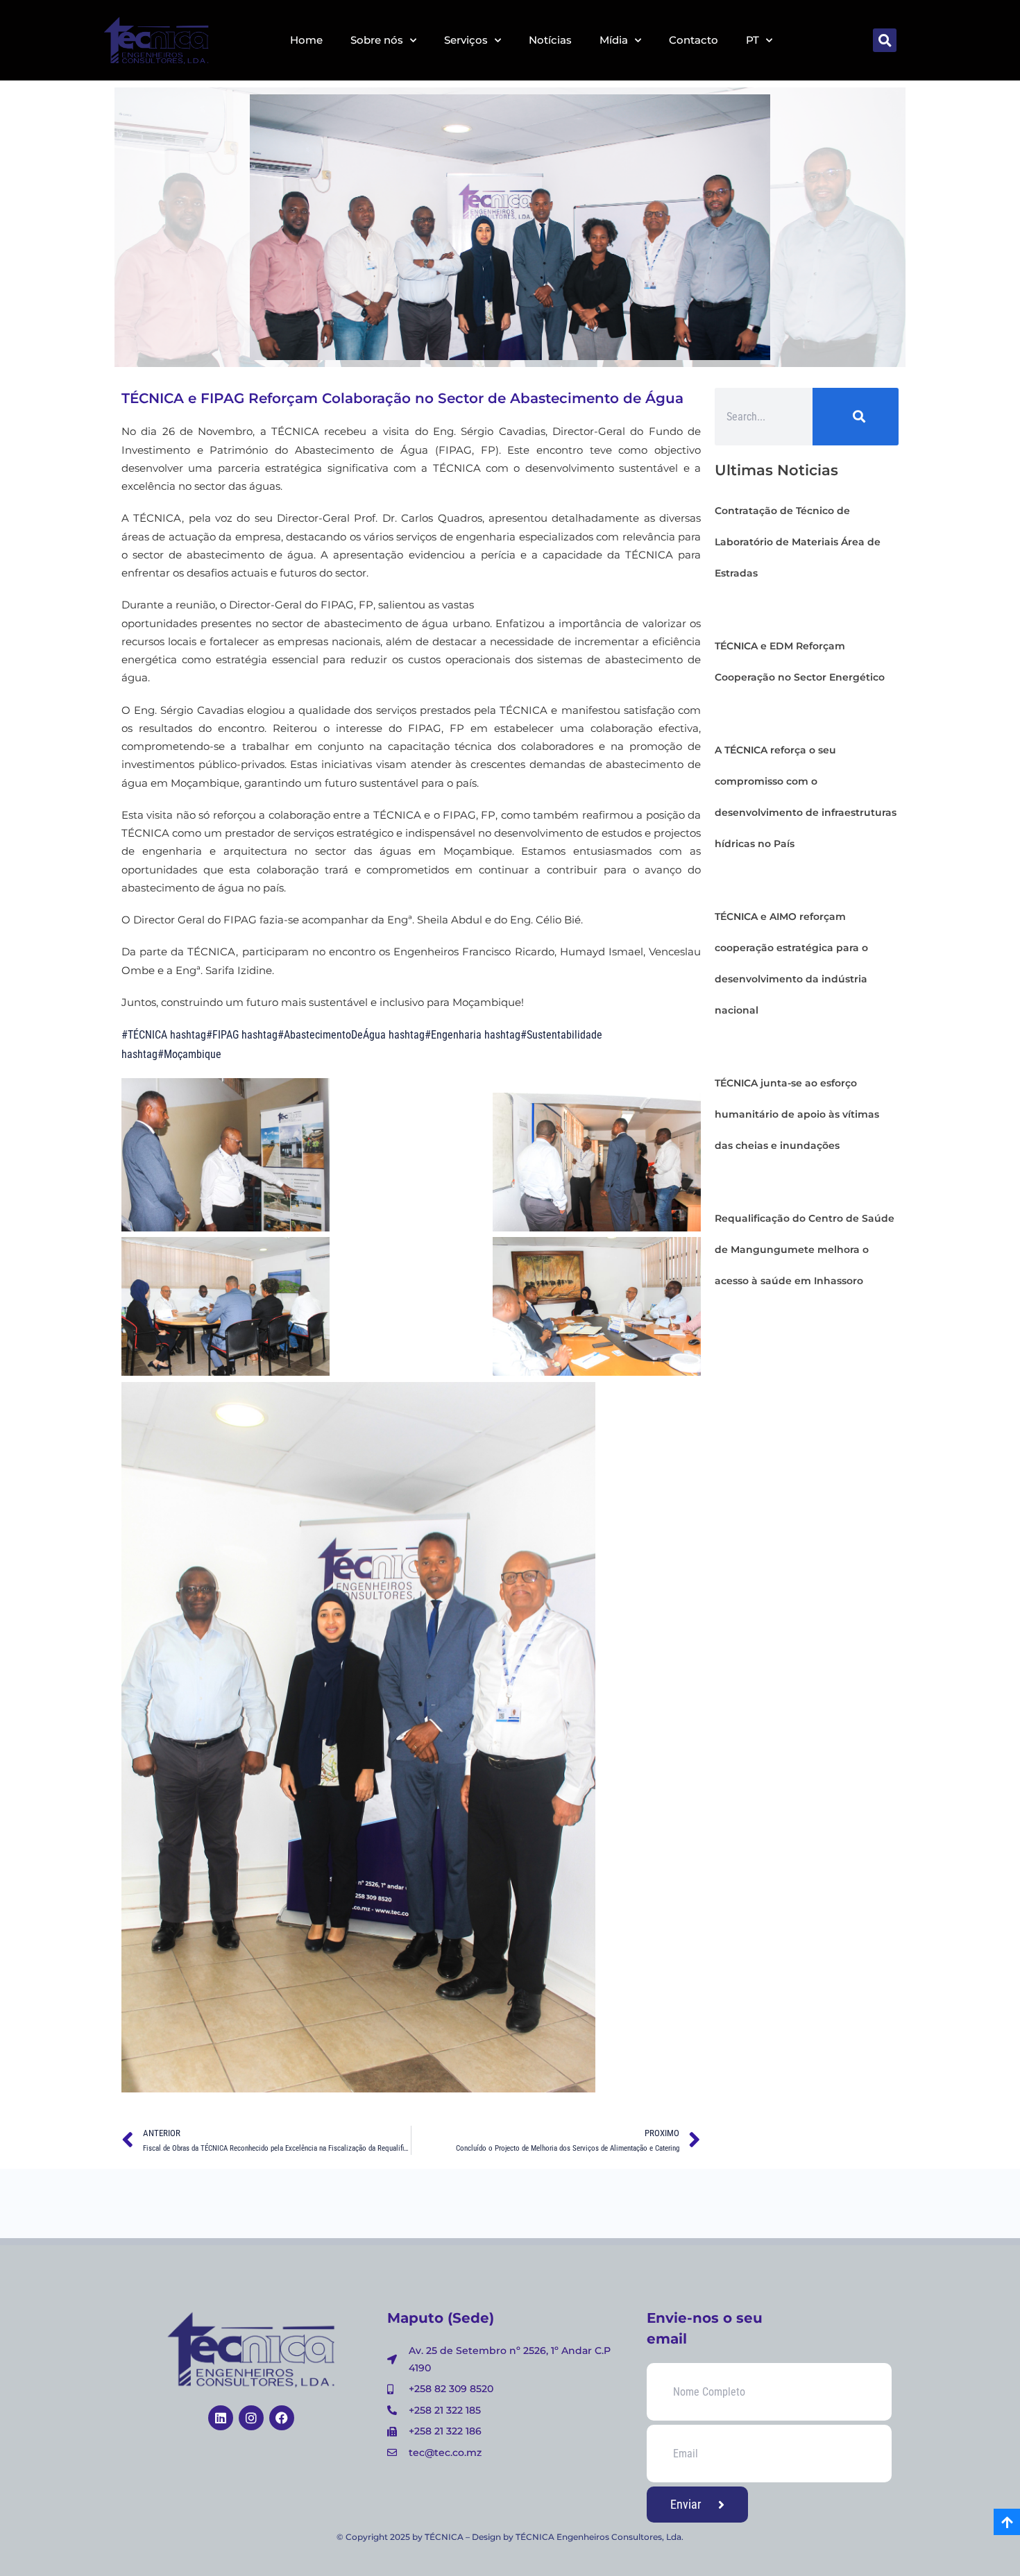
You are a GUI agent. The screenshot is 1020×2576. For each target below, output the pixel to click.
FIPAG (204, 1035)
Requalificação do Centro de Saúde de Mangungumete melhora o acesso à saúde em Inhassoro (805, 1249)
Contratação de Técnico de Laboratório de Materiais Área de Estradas (798, 542)
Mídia (614, 40)
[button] (885, 40)
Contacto (694, 40)
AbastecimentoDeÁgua (314, 1035)
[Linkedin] (221, 2418)
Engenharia (435, 1035)
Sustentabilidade (543, 1035)
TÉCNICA (144, 1035)
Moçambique (171, 1054)
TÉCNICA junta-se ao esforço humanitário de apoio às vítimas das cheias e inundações (797, 1114)
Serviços (466, 40)
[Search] (856, 417)
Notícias (550, 40)
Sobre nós (377, 40)
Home (306, 40)
